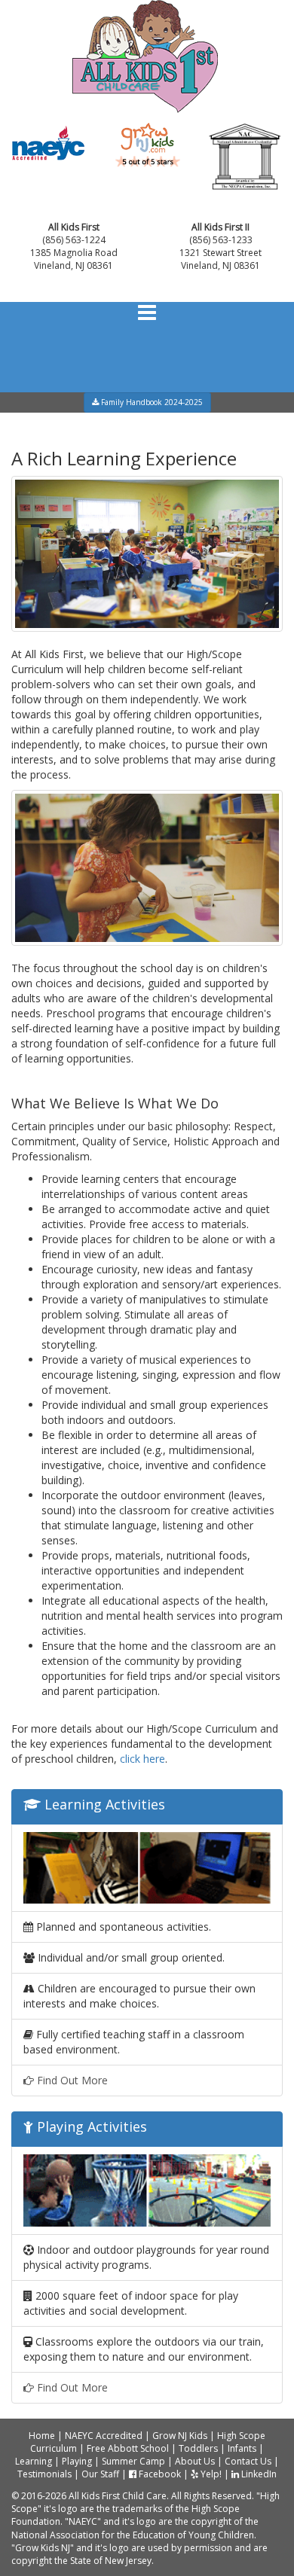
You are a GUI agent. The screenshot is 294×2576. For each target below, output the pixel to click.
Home (42, 2436)
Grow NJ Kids (180, 2436)
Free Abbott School (128, 2448)
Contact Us (248, 2461)
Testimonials (44, 2474)
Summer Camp (133, 2461)
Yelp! (210, 2474)
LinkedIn (258, 2474)
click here (142, 1759)
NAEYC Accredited (104, 2436)
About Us (195, 2461)
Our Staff (100, 2474)
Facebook (159, 2474)
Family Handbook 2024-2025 (151, 402)
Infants (242, 2448)
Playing (77, 2461)
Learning (34, 2461)
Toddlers (198, 2448)
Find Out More (71, 2080)
